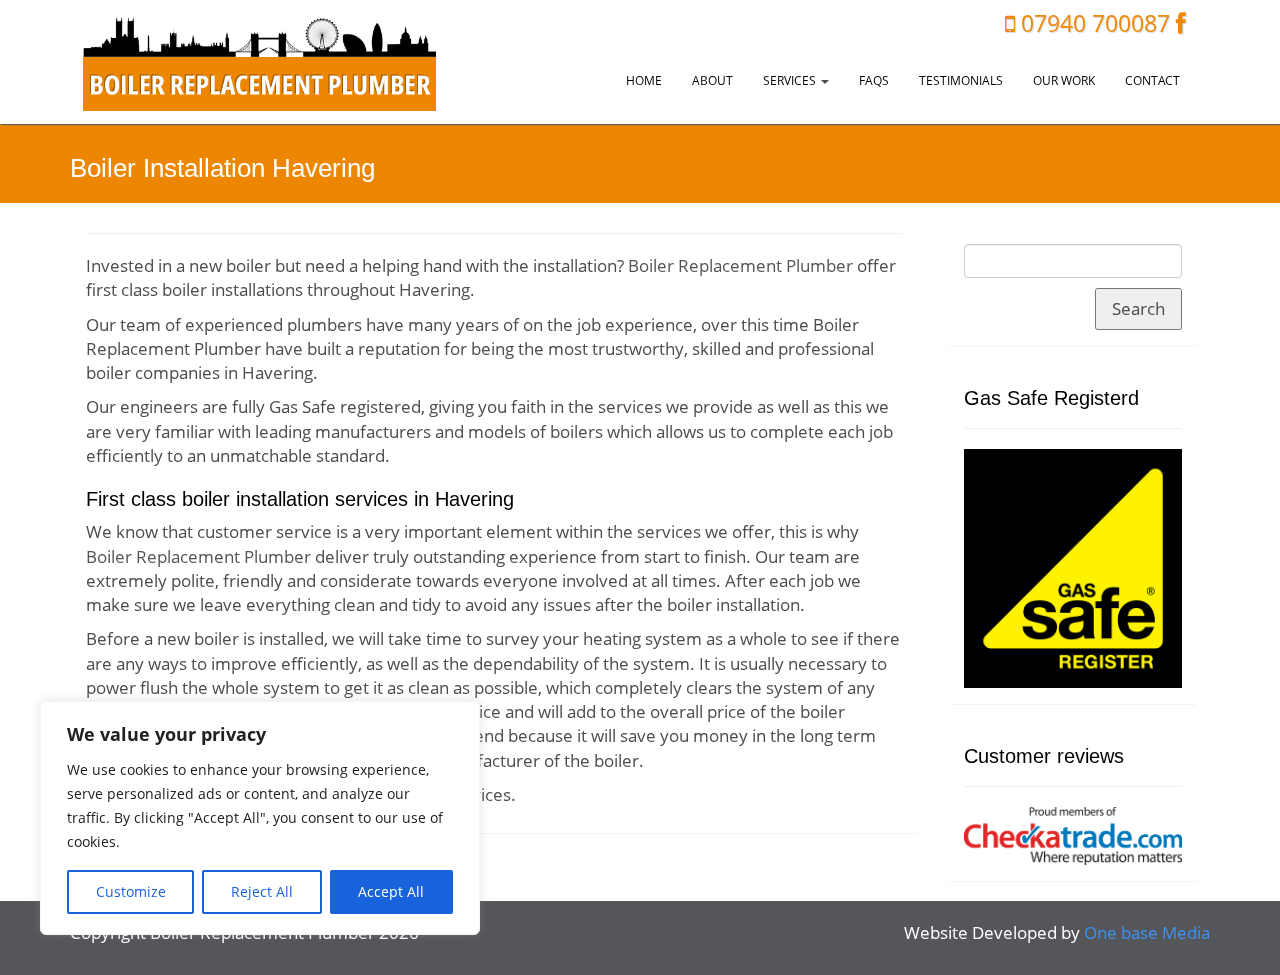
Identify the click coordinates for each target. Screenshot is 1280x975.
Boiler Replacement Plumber (740, 265)
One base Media (1147, 932)
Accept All (391, 891)
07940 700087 (1095, 23)
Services (791, 80)
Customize (131, 891)
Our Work (1064, 80)
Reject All (262, 891)
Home (644, 80)
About (712, 80)
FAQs (874, 80)
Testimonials (961, 80)
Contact (1152, 80)
